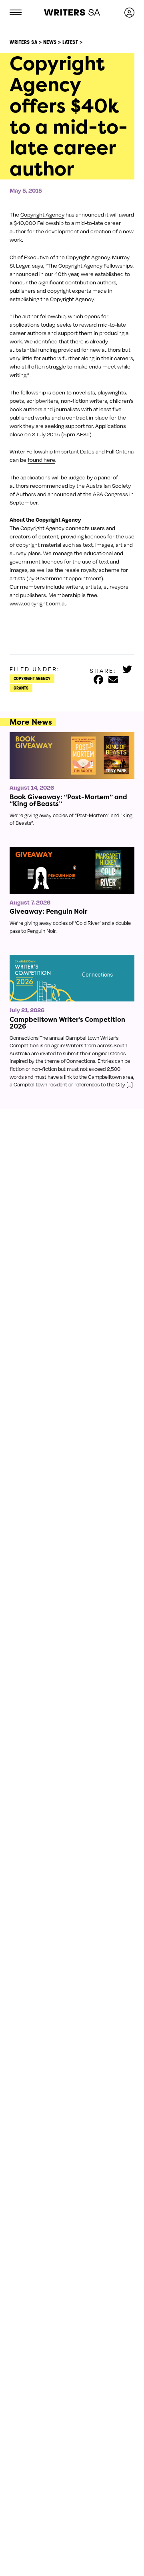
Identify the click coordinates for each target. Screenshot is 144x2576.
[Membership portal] (129, 12)
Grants (21, 688)
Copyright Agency (42, 214)
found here (41, 460)
